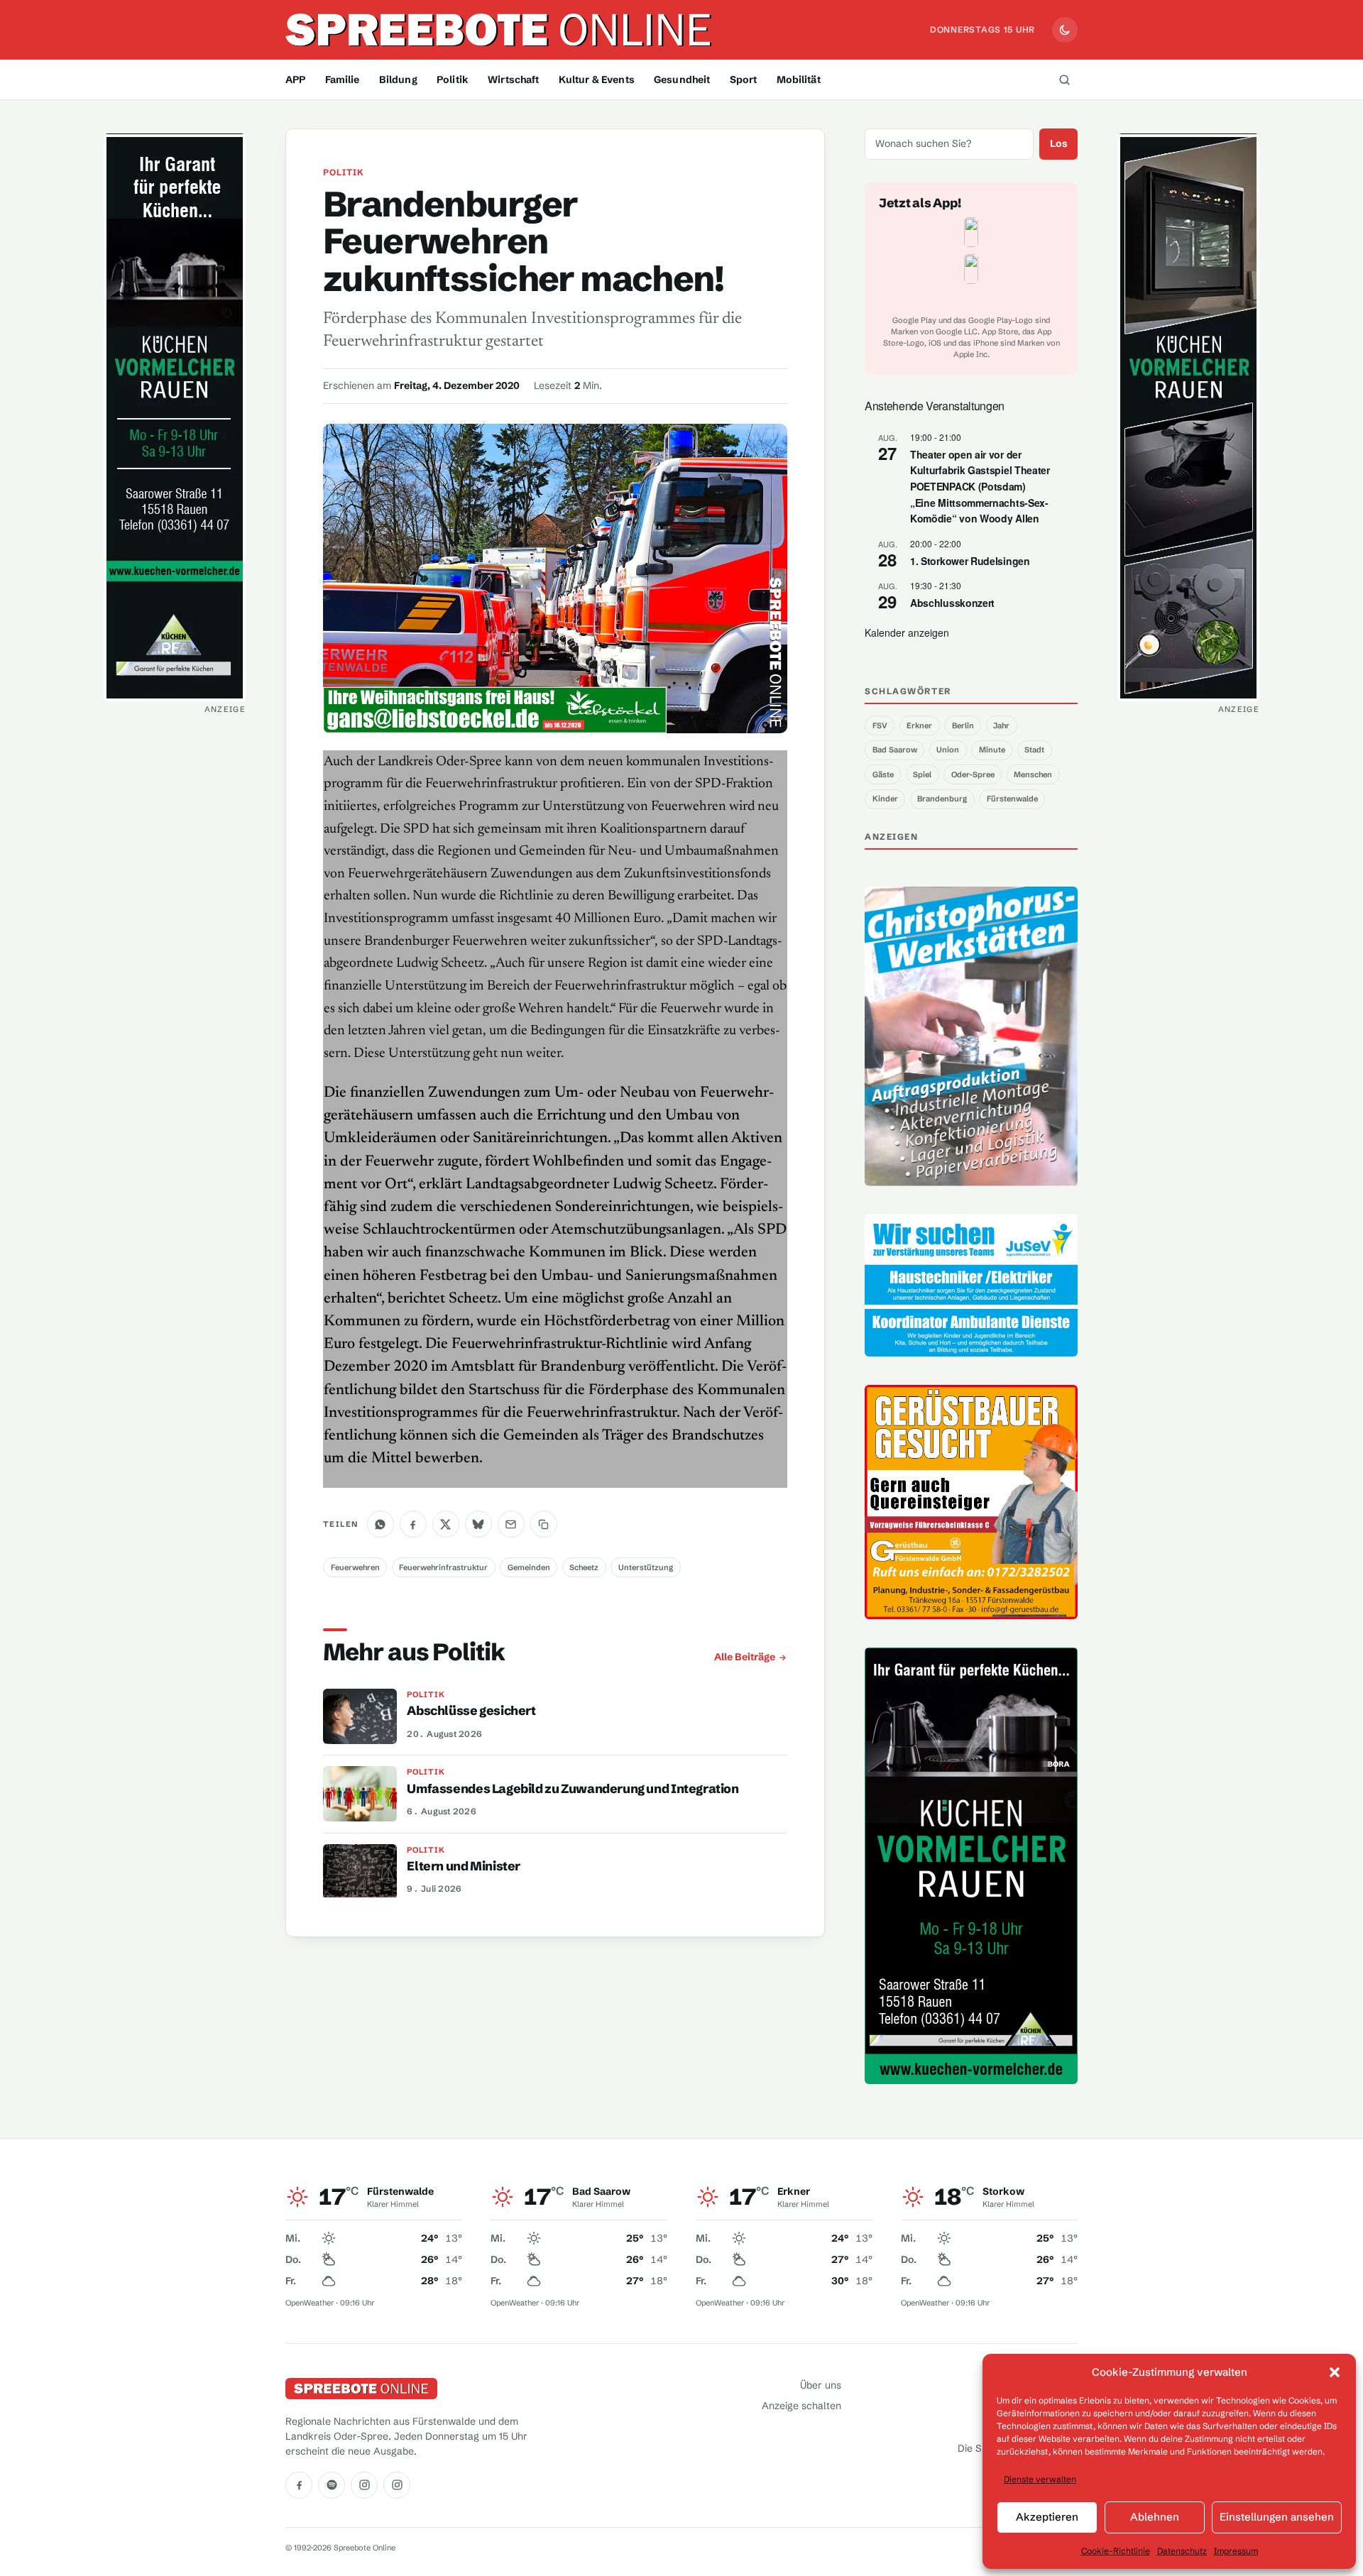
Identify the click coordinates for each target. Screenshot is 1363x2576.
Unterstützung (646, 1567)
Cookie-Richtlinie (1116, 2551)
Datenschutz (1182, 2551)
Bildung (398, 80)
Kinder (885, 799)
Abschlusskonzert (952, 603)
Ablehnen (1155, 2517)
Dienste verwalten (1040, 2479)
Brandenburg (942, 799)
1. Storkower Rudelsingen (970, 561)
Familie (343, 80)
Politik (453, 80)
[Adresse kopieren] (544, 1524)
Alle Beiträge (745, 1657)
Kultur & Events (597, 80)
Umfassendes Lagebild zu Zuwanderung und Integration (573, 1789)
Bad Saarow (895, 750)
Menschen (1033, 774)
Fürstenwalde (1012, 799)
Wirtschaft (513, 80)
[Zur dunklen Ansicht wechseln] (1065, 30)
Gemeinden (529, 1567)
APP (295, 80)
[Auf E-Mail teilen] (511, 1524)
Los (1059, 143)
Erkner (919, 725)
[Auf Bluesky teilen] (478, 1524)
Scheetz (584, 1567)
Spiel (922, 774)
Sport (744, 80)
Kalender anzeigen (907, 632)
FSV (880, 725)
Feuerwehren (355, 1567)
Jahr (1001, 725)
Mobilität (799, 80)
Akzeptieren (1047, 2517)
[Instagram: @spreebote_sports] (397, 2485)
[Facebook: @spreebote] (299, 2485)
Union (948, 750)
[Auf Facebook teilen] (413, 1524)
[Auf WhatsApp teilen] (381, 1524)
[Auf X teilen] (446, 1524)
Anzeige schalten (801, 2406)
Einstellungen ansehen (1277, 2517)
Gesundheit (682, 80)
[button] (1335, 2372)
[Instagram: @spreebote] (364, 2485)
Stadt (1034, 750)
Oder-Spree (973, 774)
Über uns (821, 2385)
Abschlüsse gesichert (471, 1711)
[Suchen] (1064, 80)
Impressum (1236, 2551)
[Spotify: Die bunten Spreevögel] (332, 2485)
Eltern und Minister (464, 1866)
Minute (992, 750)
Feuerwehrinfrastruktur (443, 1567)
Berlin (963, 725)
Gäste (883, 774)
